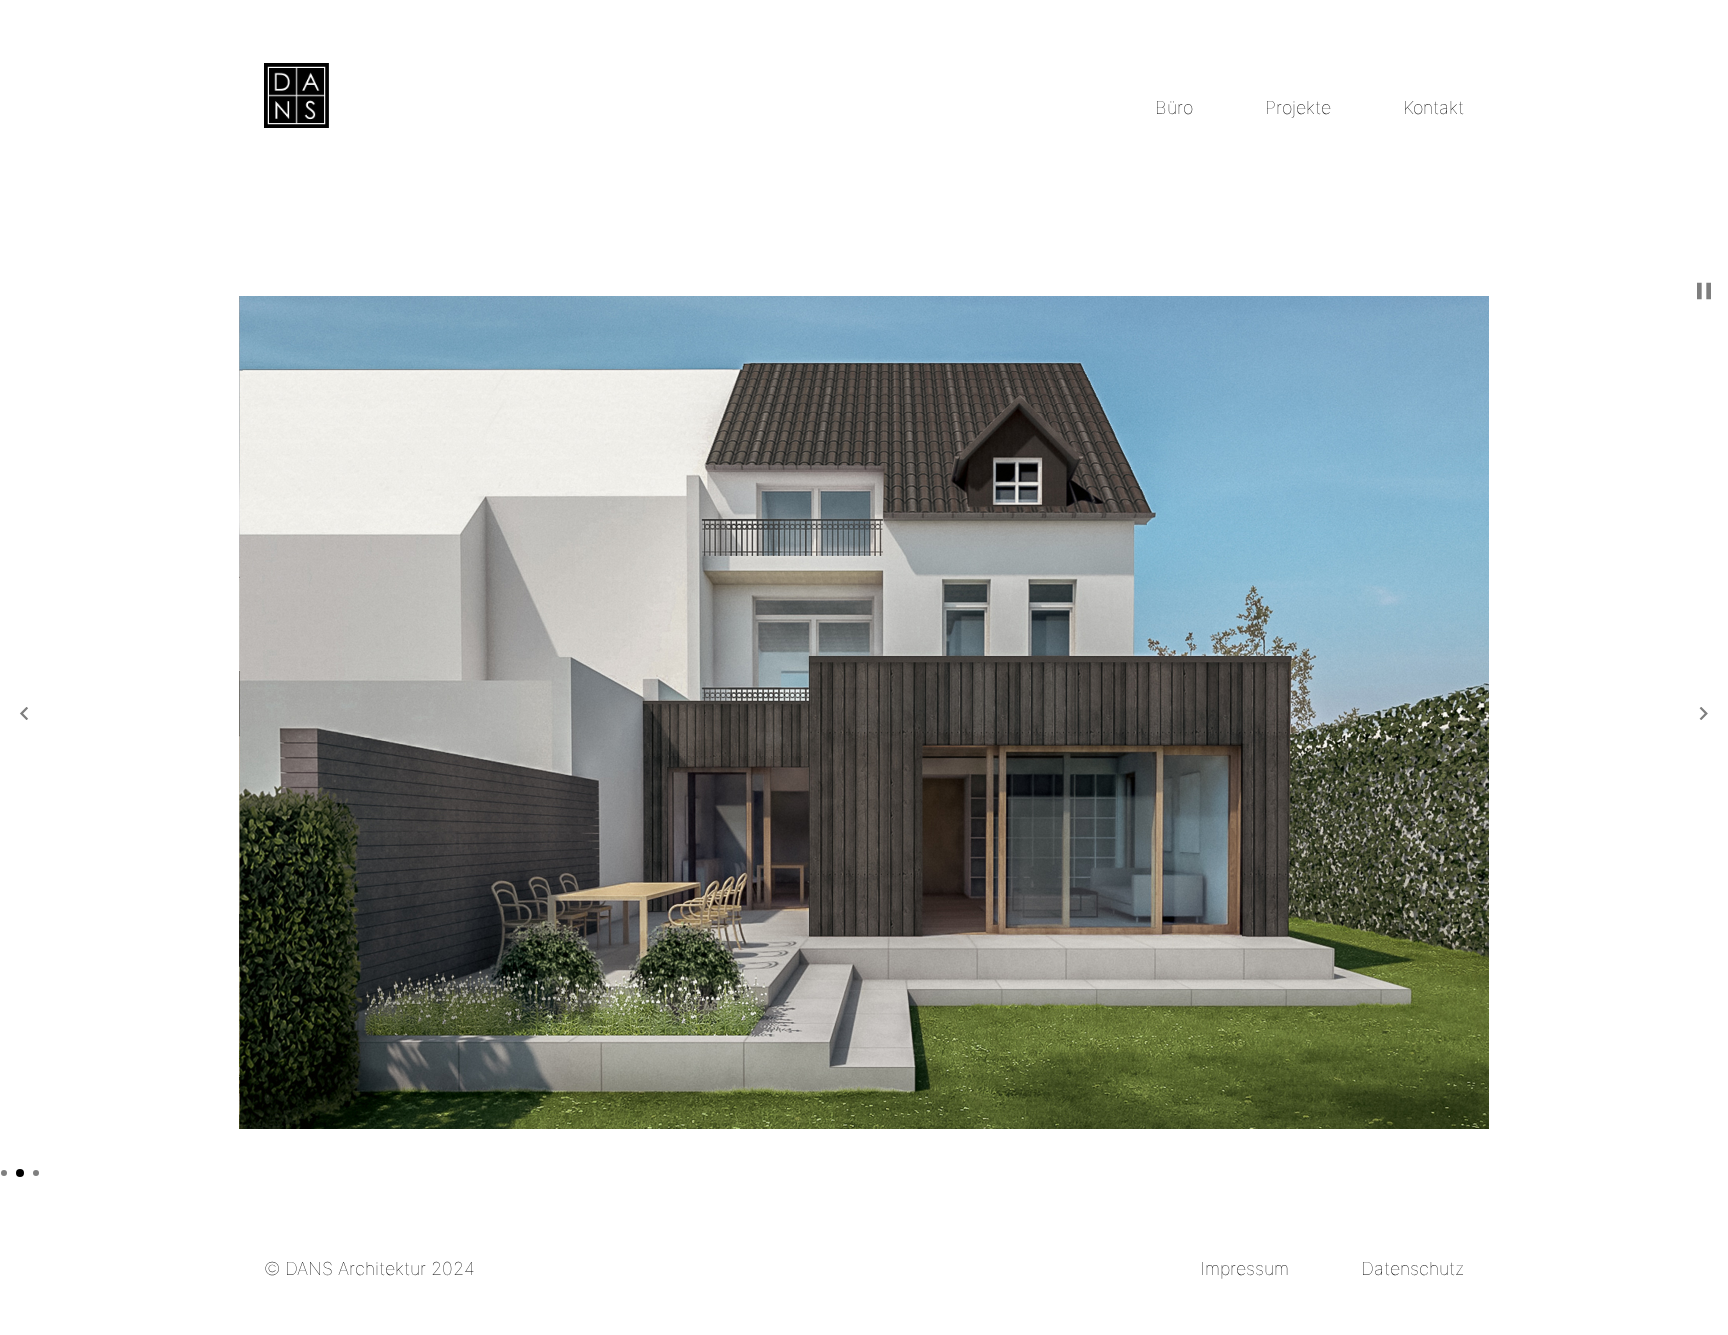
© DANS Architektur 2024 (369, 1268)
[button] (24, 713)
